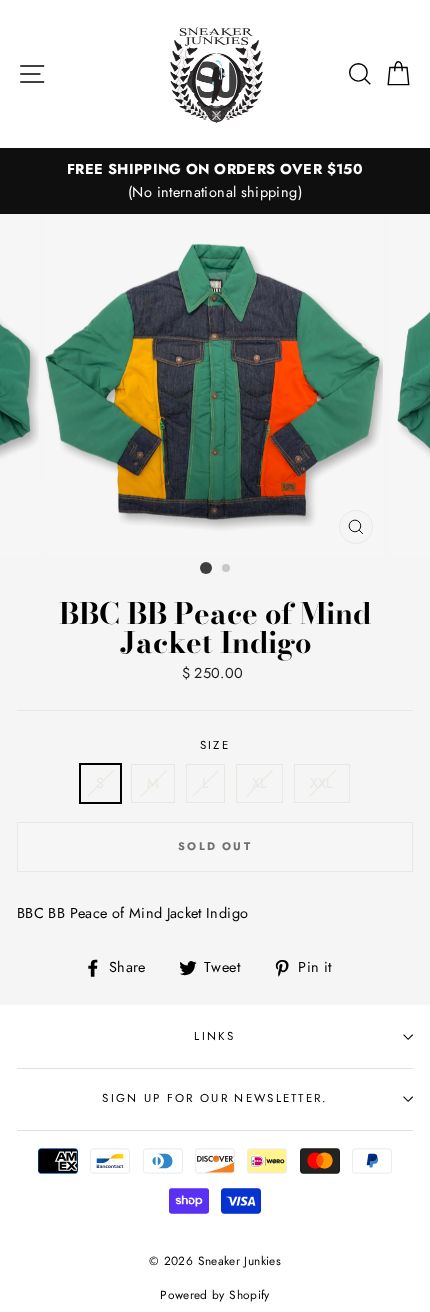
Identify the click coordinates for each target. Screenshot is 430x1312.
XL (260, 783)
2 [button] (227, 569)
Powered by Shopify (215, 1294)
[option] (215, 181)
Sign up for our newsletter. (214, 1098)
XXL (322, 783)
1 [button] (206, 568)
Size (215, 745)
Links (215, 1036)
